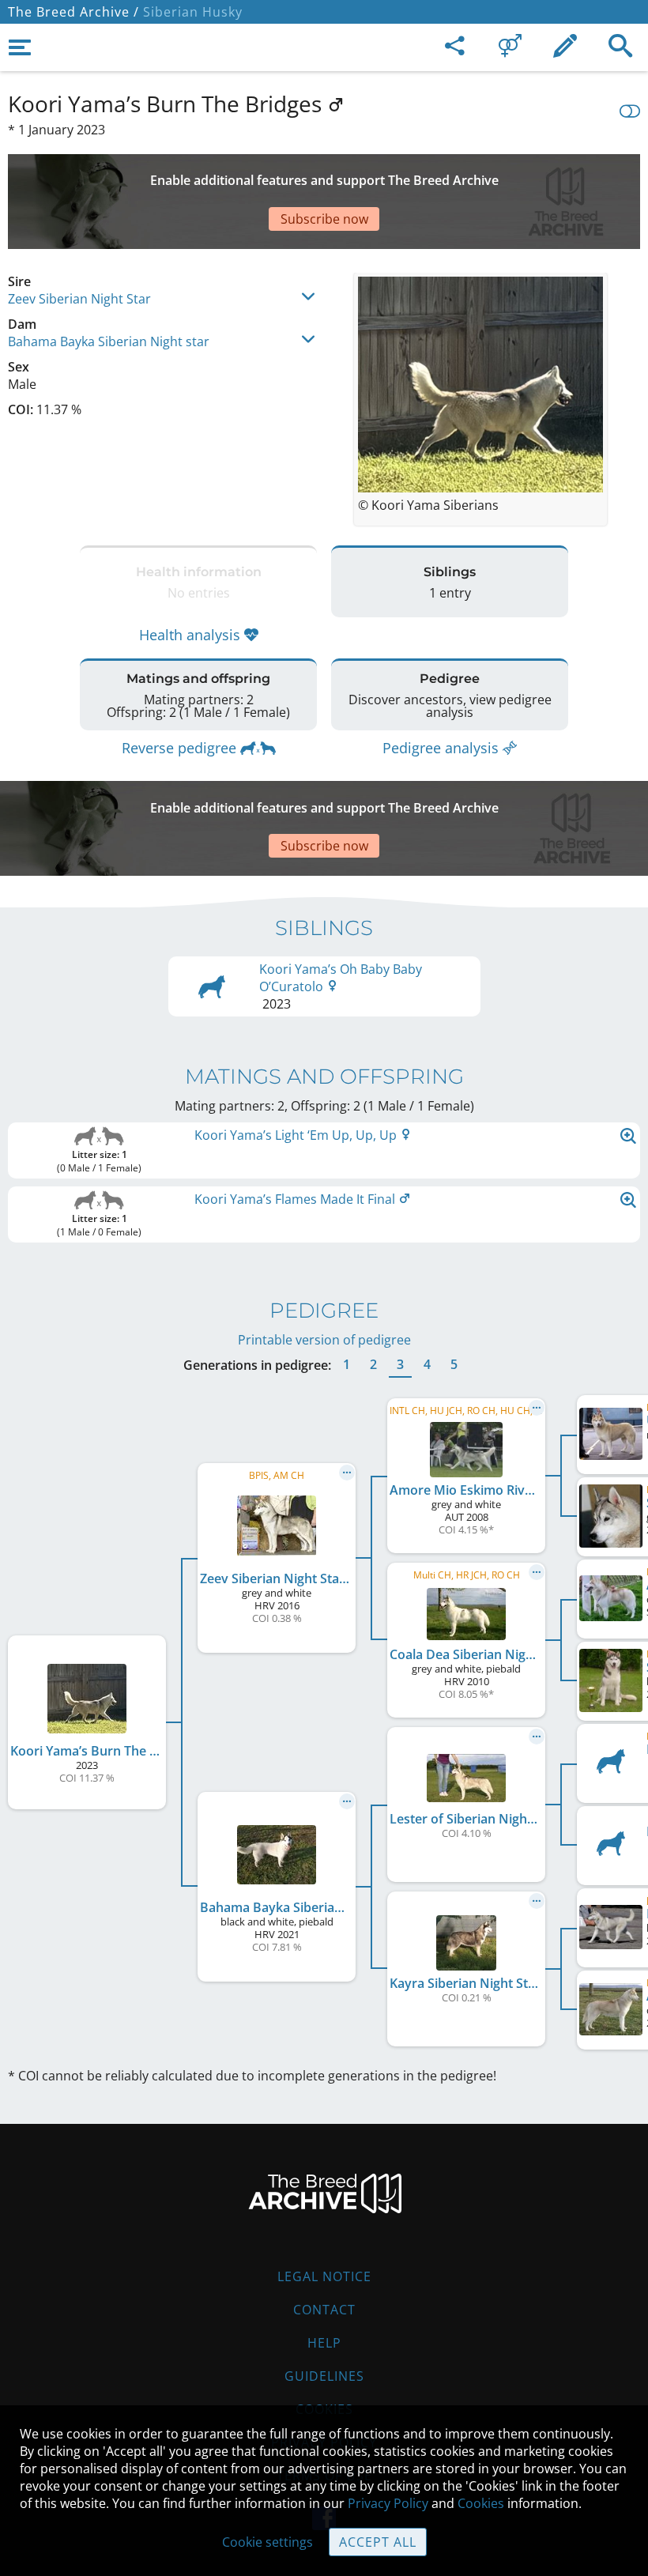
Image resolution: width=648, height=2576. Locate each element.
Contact (324, 2310)
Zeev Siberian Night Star (79, 299)
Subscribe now (324, 219)
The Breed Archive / (73, 12)
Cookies (481, 2503)
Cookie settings (267, 2542)
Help (324, 2343)
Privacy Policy (388, 2503)
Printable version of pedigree (324, 1340)
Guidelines (324, 2376)
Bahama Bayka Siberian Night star (109, 341)
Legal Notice (324, 2276)
